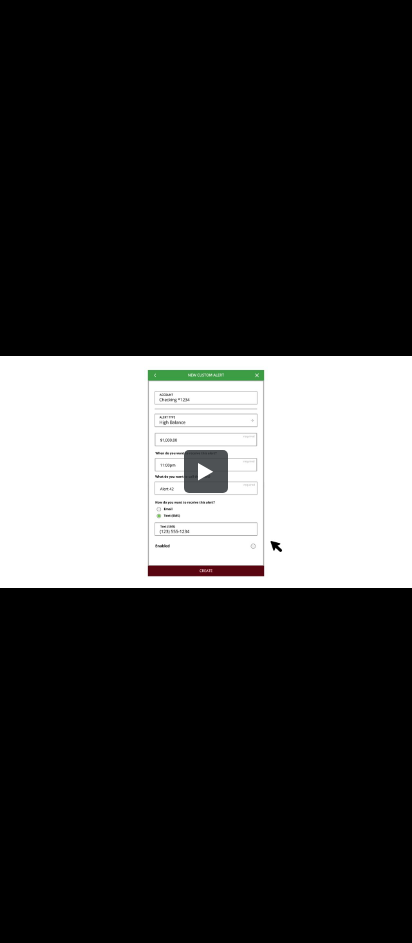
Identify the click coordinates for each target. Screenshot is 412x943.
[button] (206, 472)
